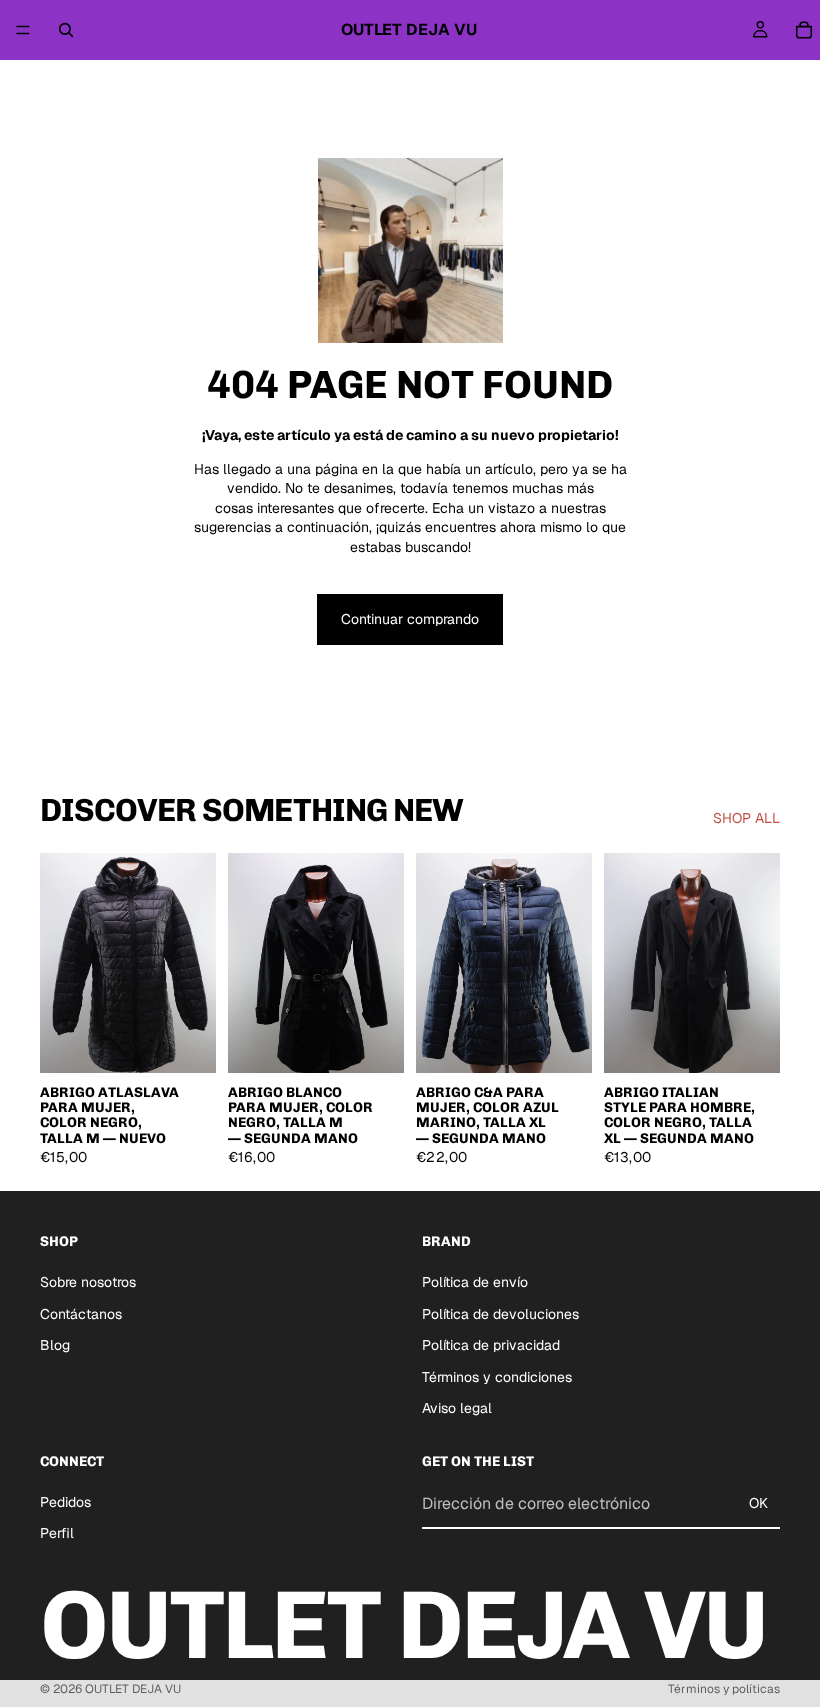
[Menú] (23, 30)
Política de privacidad (491, 1345)
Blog (55, 1345)
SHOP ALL (746, 818)
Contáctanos (81, 1313)
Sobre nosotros (88, 1282)
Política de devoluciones (500, 1313)
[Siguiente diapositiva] (194, 963)
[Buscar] (66, 30)
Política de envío (475, 1282)
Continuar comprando (410, 619)
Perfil (57, 1533)
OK (758, 1503)
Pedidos (65, 1501)
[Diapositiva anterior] (62, 963)
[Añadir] (185, 1042)
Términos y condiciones (497, 1376)
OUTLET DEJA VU (133, 1689)
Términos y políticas (724, 1689)
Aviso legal (457, 1408)
